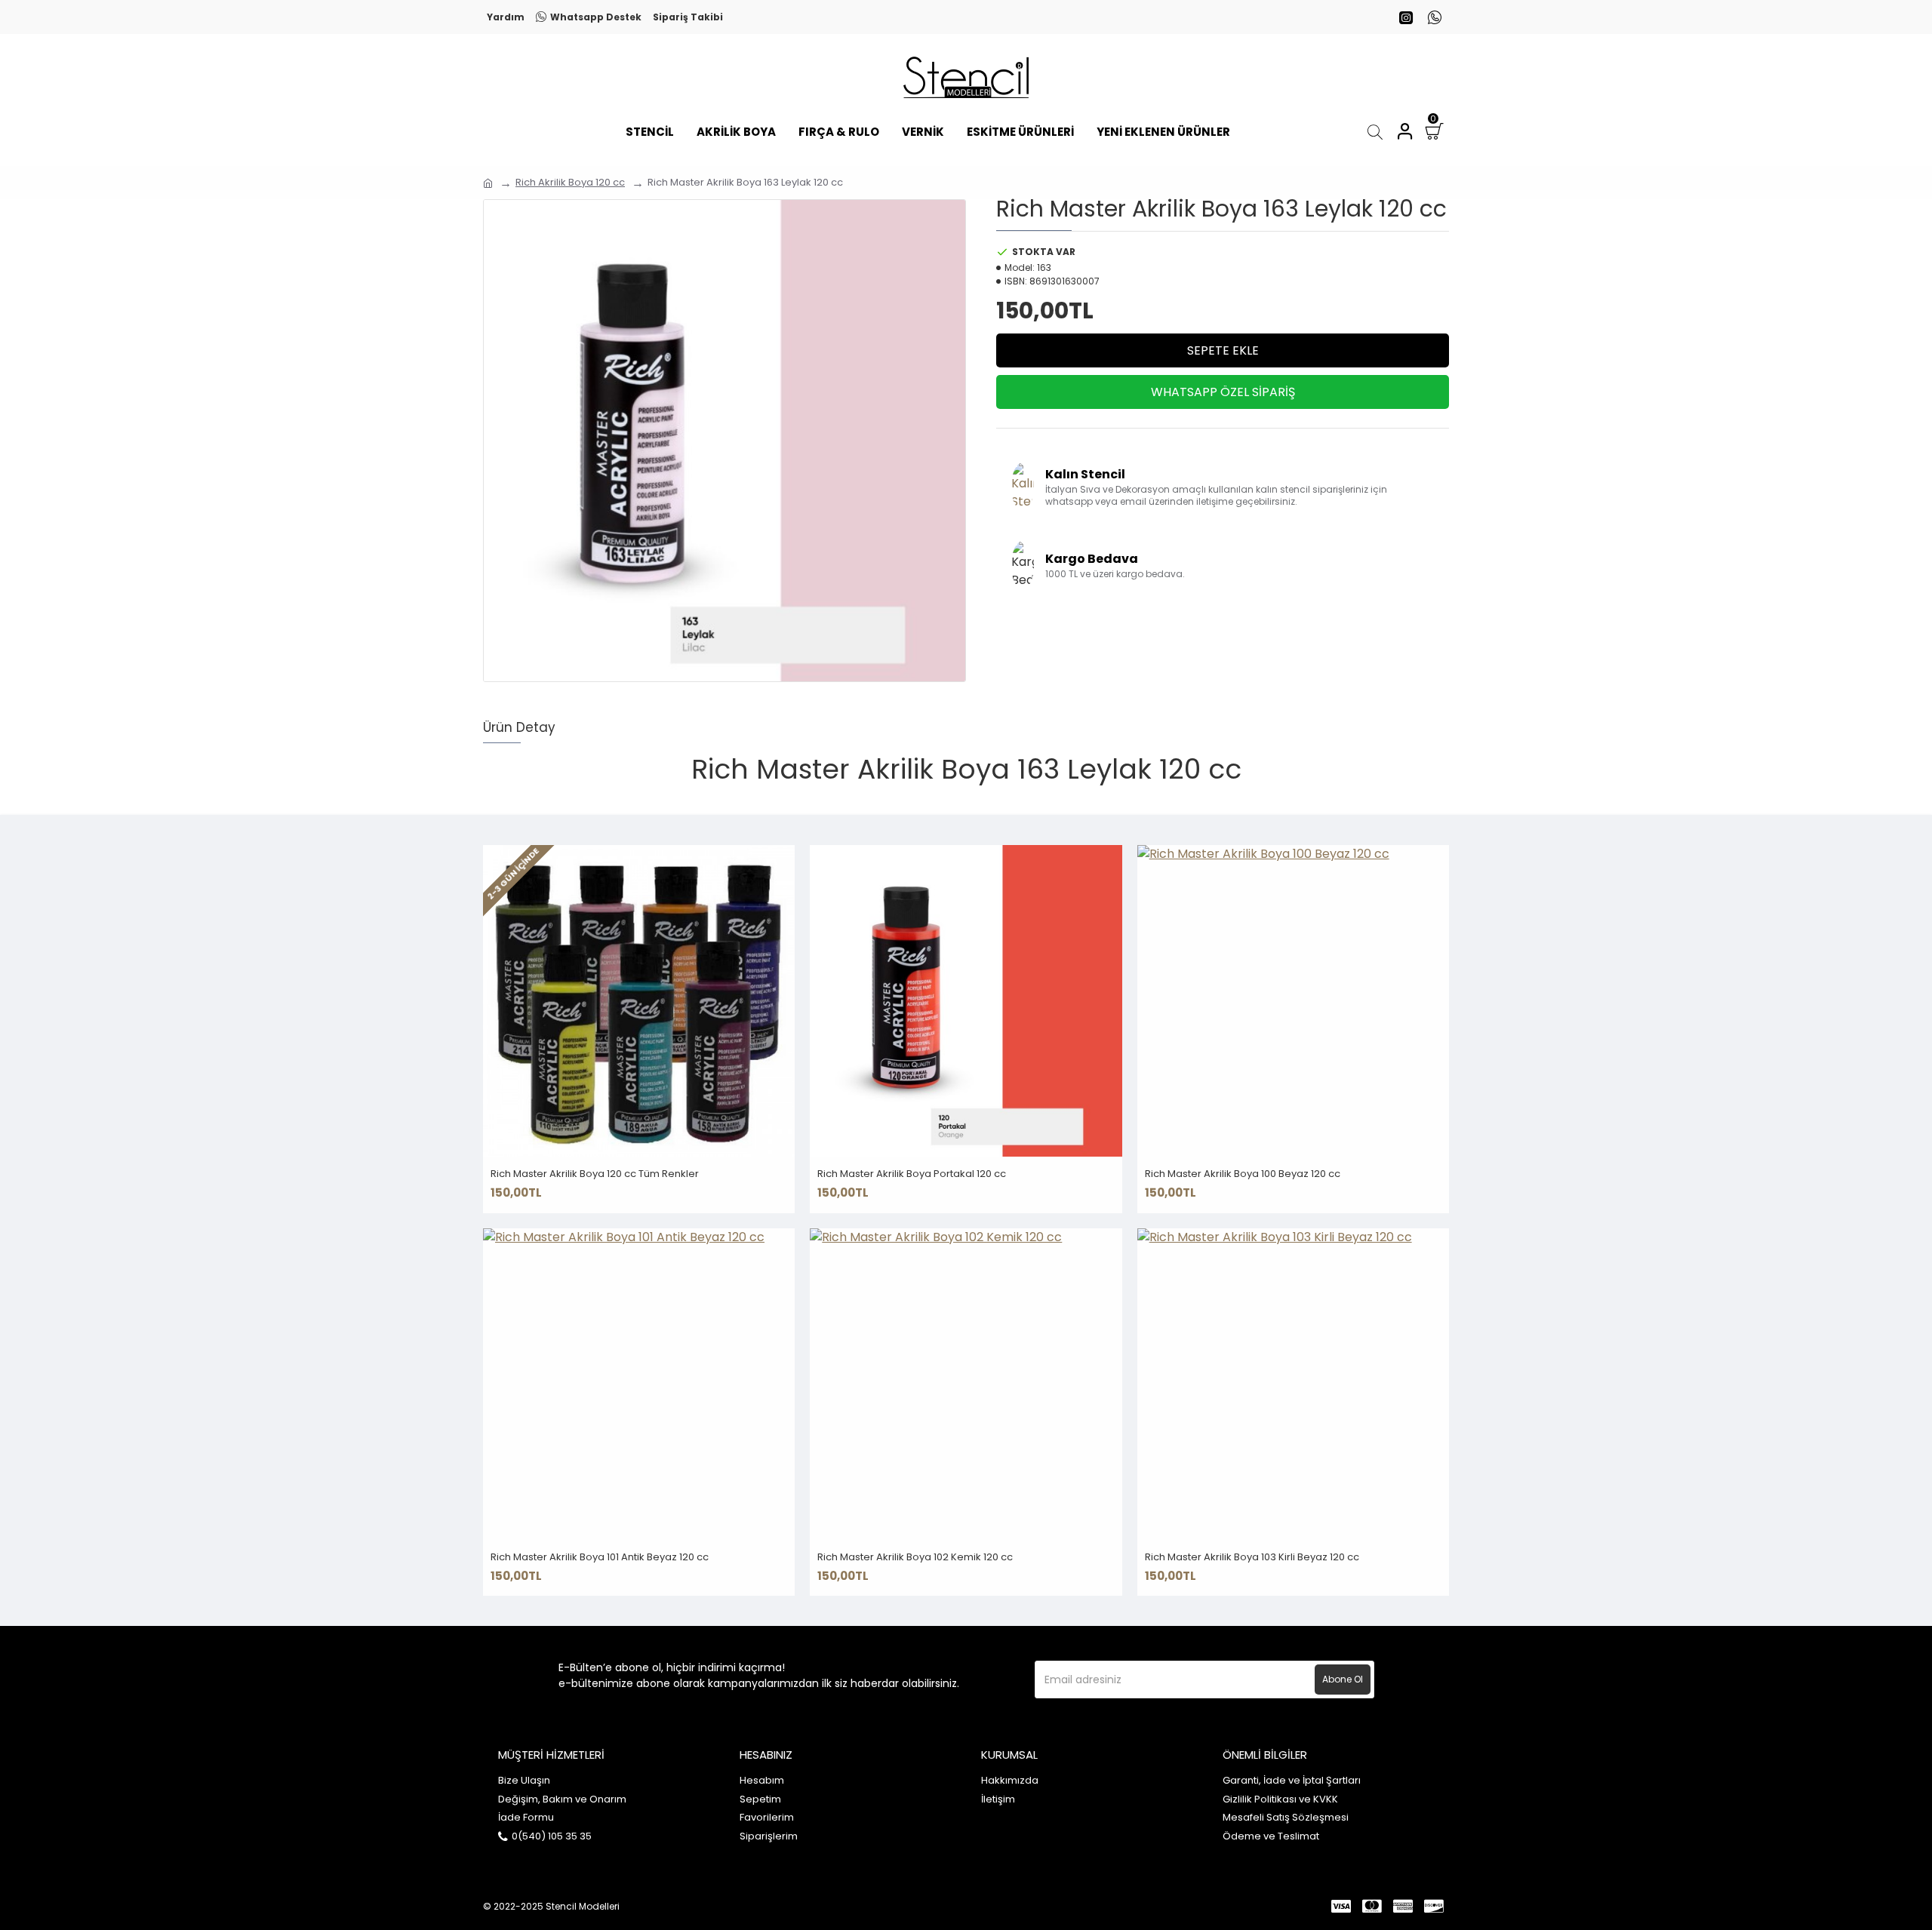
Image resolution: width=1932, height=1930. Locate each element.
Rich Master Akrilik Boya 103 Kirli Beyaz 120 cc (1252, 1558)
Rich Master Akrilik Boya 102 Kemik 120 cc (915, 1558)
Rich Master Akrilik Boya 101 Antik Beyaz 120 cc (600, 1558)
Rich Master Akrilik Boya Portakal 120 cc (912, 1174)
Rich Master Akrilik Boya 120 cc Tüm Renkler (595, 1174)
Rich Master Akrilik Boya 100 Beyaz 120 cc (1243, 1174)
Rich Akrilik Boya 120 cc (570, 182)
